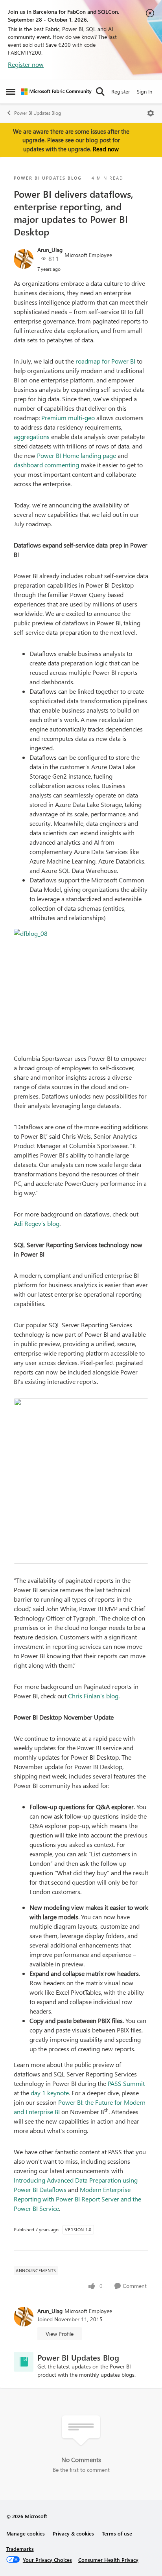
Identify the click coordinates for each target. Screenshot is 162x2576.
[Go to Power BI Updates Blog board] (24, 2362)
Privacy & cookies (73, 2533)
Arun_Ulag (50, 250)
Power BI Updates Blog (38, 113)
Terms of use (117, 2533)
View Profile (60, 2334)
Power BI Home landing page (76, 455)
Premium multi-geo (68, 418)
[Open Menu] (151, 113)
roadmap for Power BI (105, 361)
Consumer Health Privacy (108, 2560)
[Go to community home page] (56, 92)
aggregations (32, 436)
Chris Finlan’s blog (93, 1696)
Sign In (145, 91)
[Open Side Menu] (11, 92)
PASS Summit (126, 2083)
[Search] (100, 92)
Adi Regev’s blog (37, 1223)
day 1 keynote (50, 2093)
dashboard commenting (46, 465)
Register (121, 91)
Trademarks (20, 2549)
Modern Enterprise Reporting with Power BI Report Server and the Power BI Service (77, 2199)
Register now (26, 64)
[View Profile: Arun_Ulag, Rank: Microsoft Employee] (24, 259)
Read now (106, 149)
